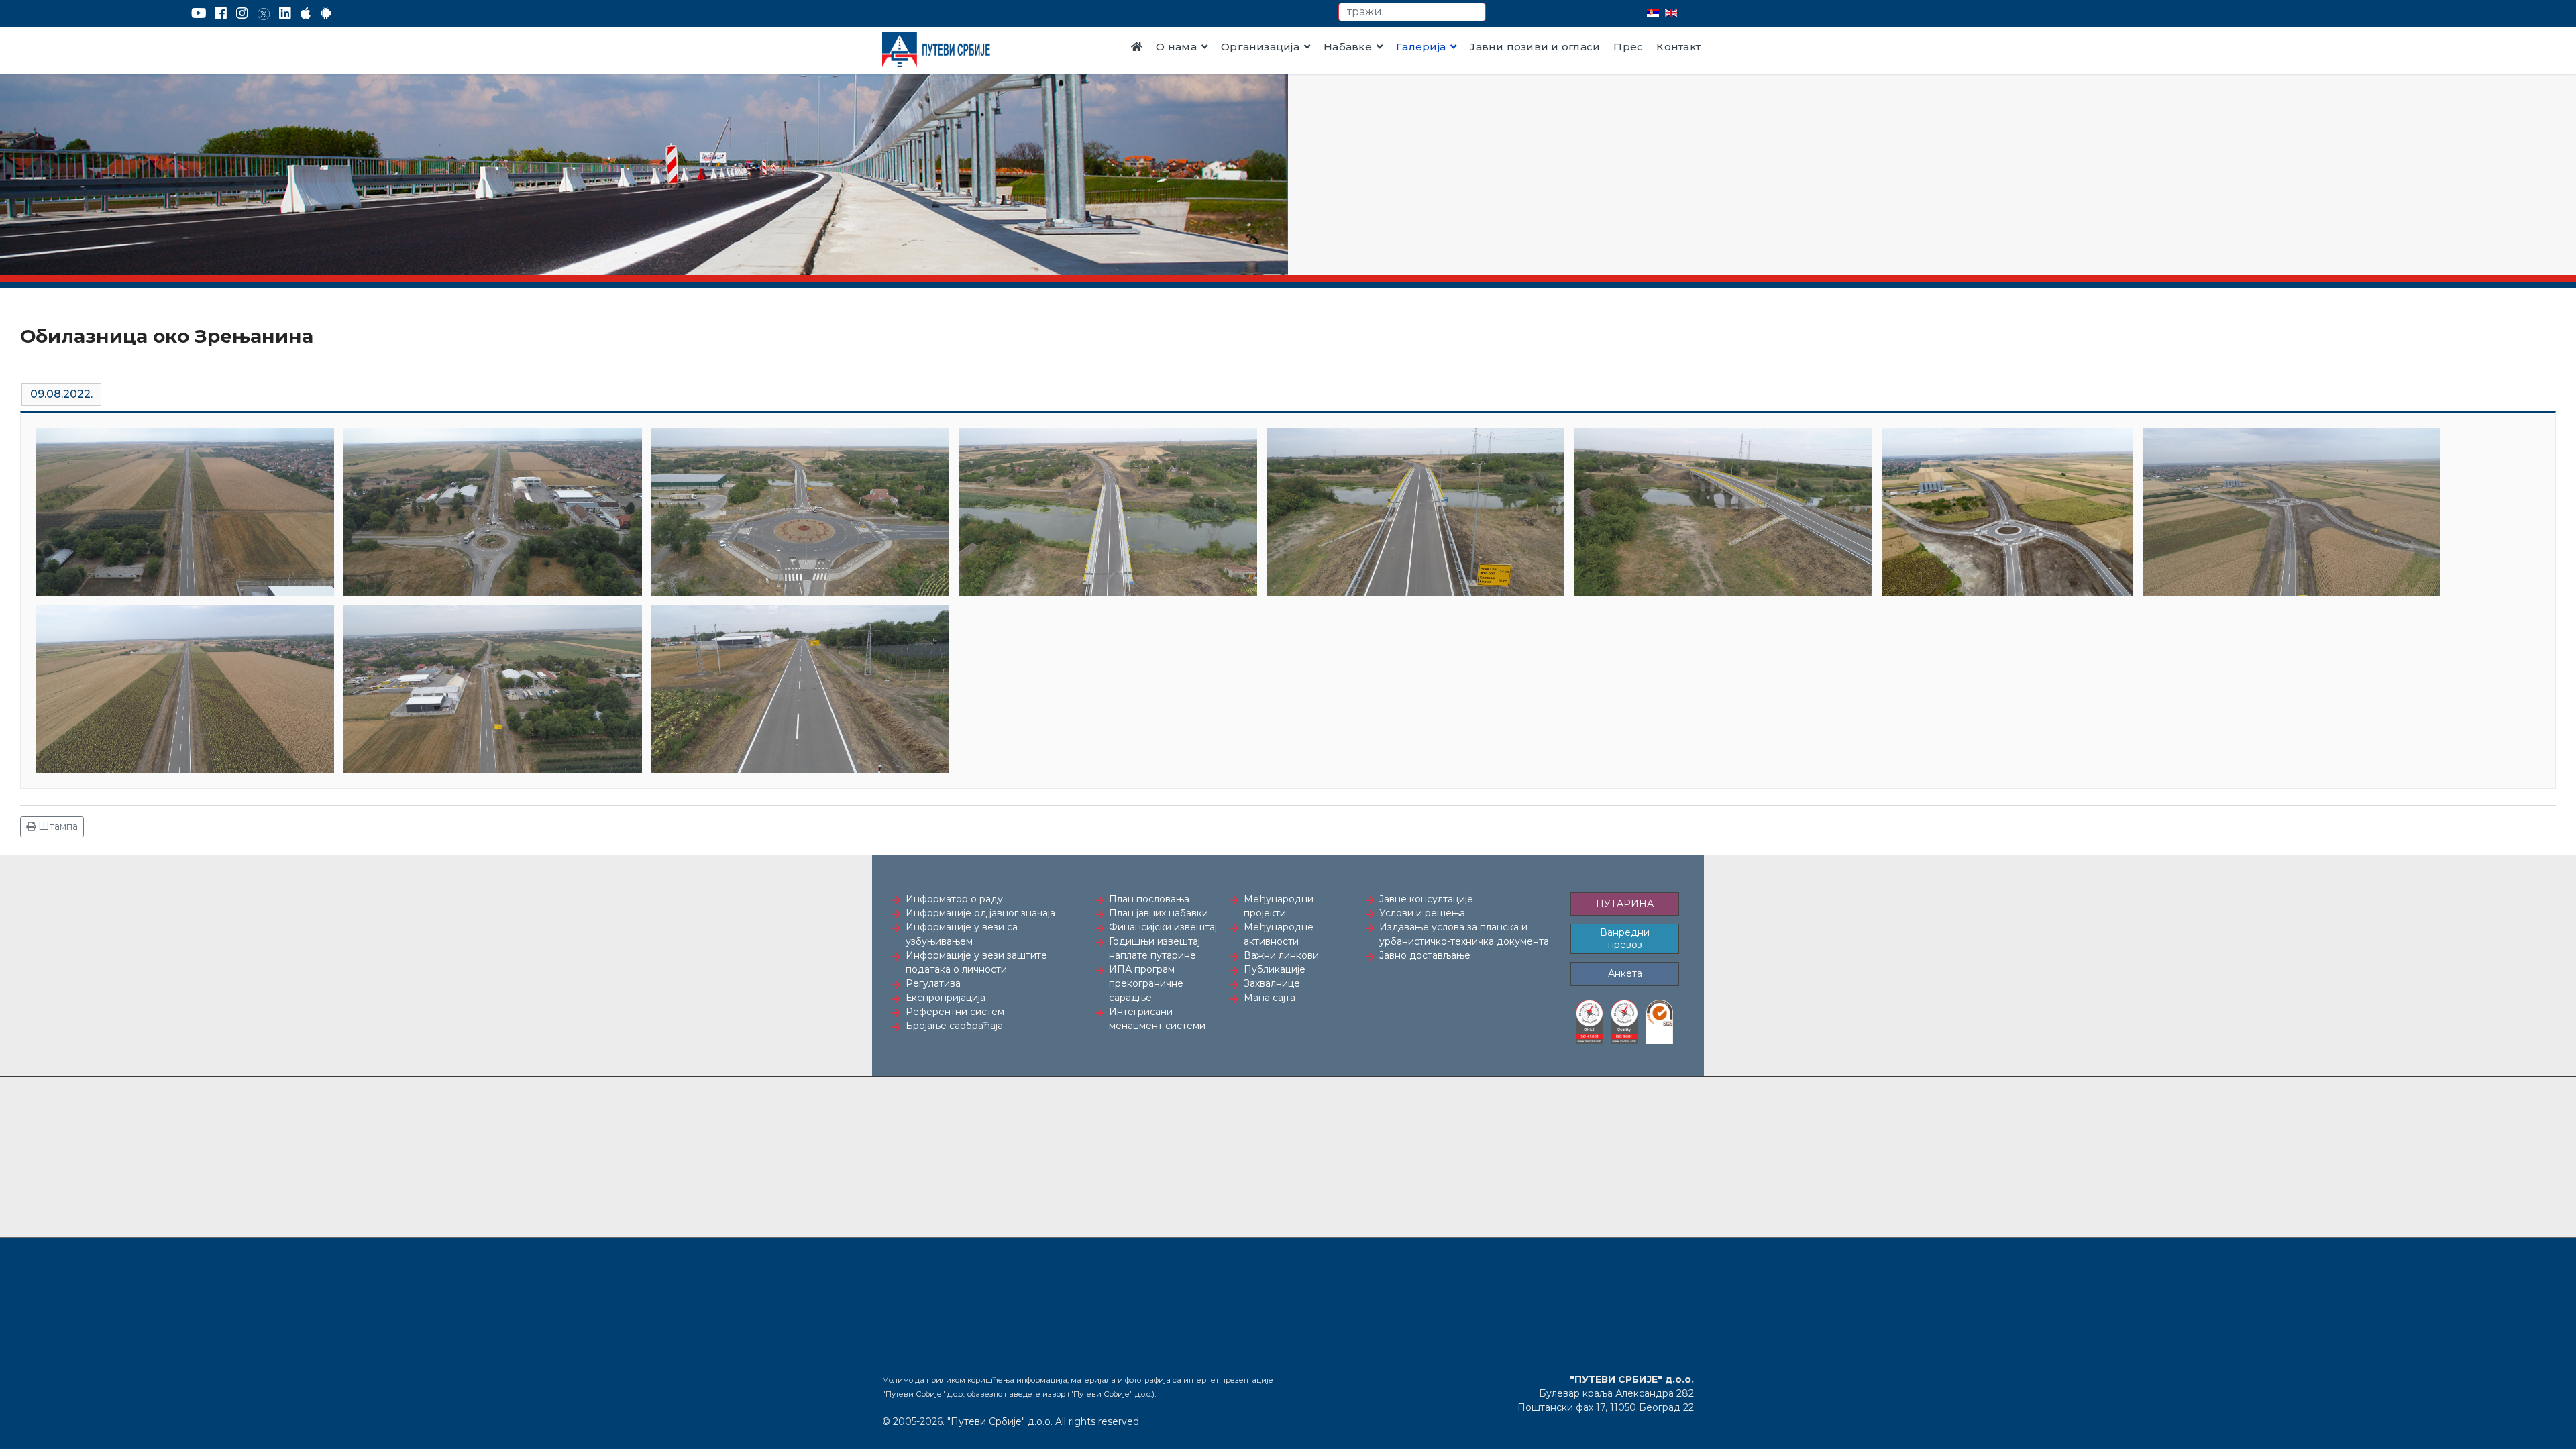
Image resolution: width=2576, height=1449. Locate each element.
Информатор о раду (954, 899)
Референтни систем (955, 1012)
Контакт (1678, 47)
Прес (1628, 47)
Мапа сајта (1270, 998)
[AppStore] (306, 13)
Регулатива (933, 983)
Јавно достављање (1425, 955)
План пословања (1149, 899)
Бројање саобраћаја (954, 1026)
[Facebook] (221, 13)
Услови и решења (1422, 913)
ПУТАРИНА (1625, 904)
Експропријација (946, 998)
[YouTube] (199, 13)
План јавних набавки (1159, 913)
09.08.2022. (61, 394)
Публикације (1275, 969)
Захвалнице (1272, 983)
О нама (1176, 47)
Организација (1260, 47)
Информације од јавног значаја (980, 913)
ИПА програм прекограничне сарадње (1146, 983)
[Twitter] (264, 13)
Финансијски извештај (1163, 927)
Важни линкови (1281, 955)
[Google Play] (326, 13)
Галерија (1421, 47)
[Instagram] (242, 13)
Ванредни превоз (1625, 938)
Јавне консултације (1426, 899)
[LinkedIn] (285, 13)
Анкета (1625, 973)
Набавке (1348, 47)
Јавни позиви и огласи (1535, 47)
